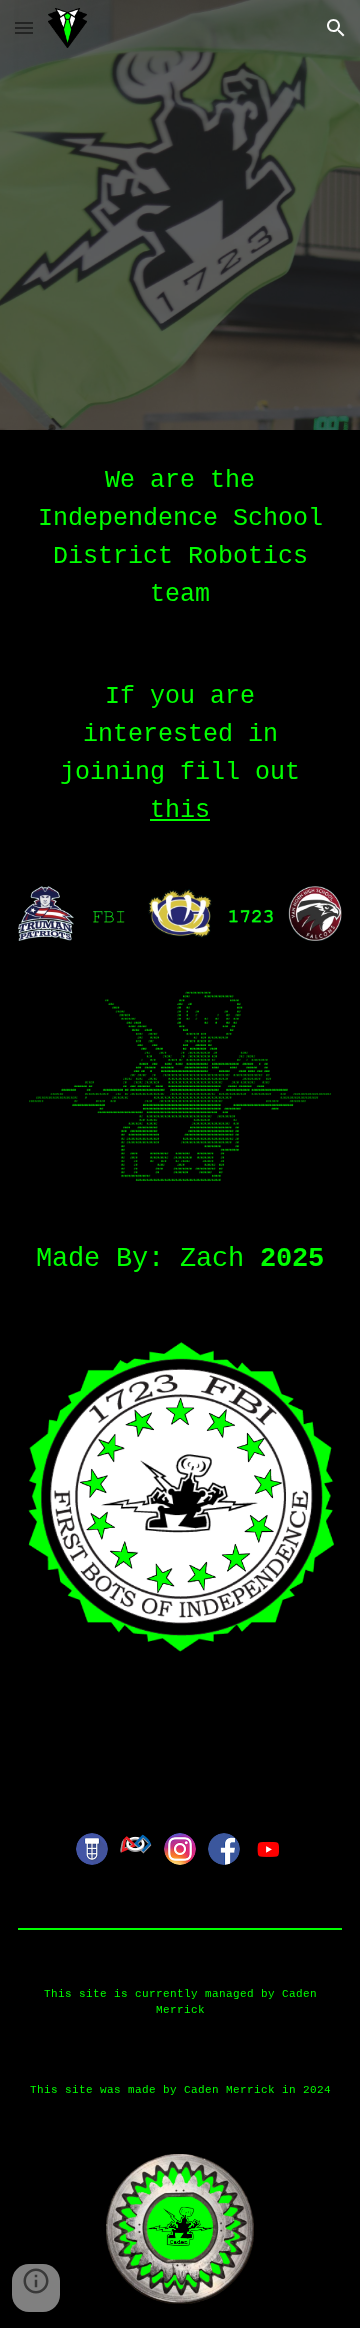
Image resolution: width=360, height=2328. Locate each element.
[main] (180, 538)
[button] (24, 27)
